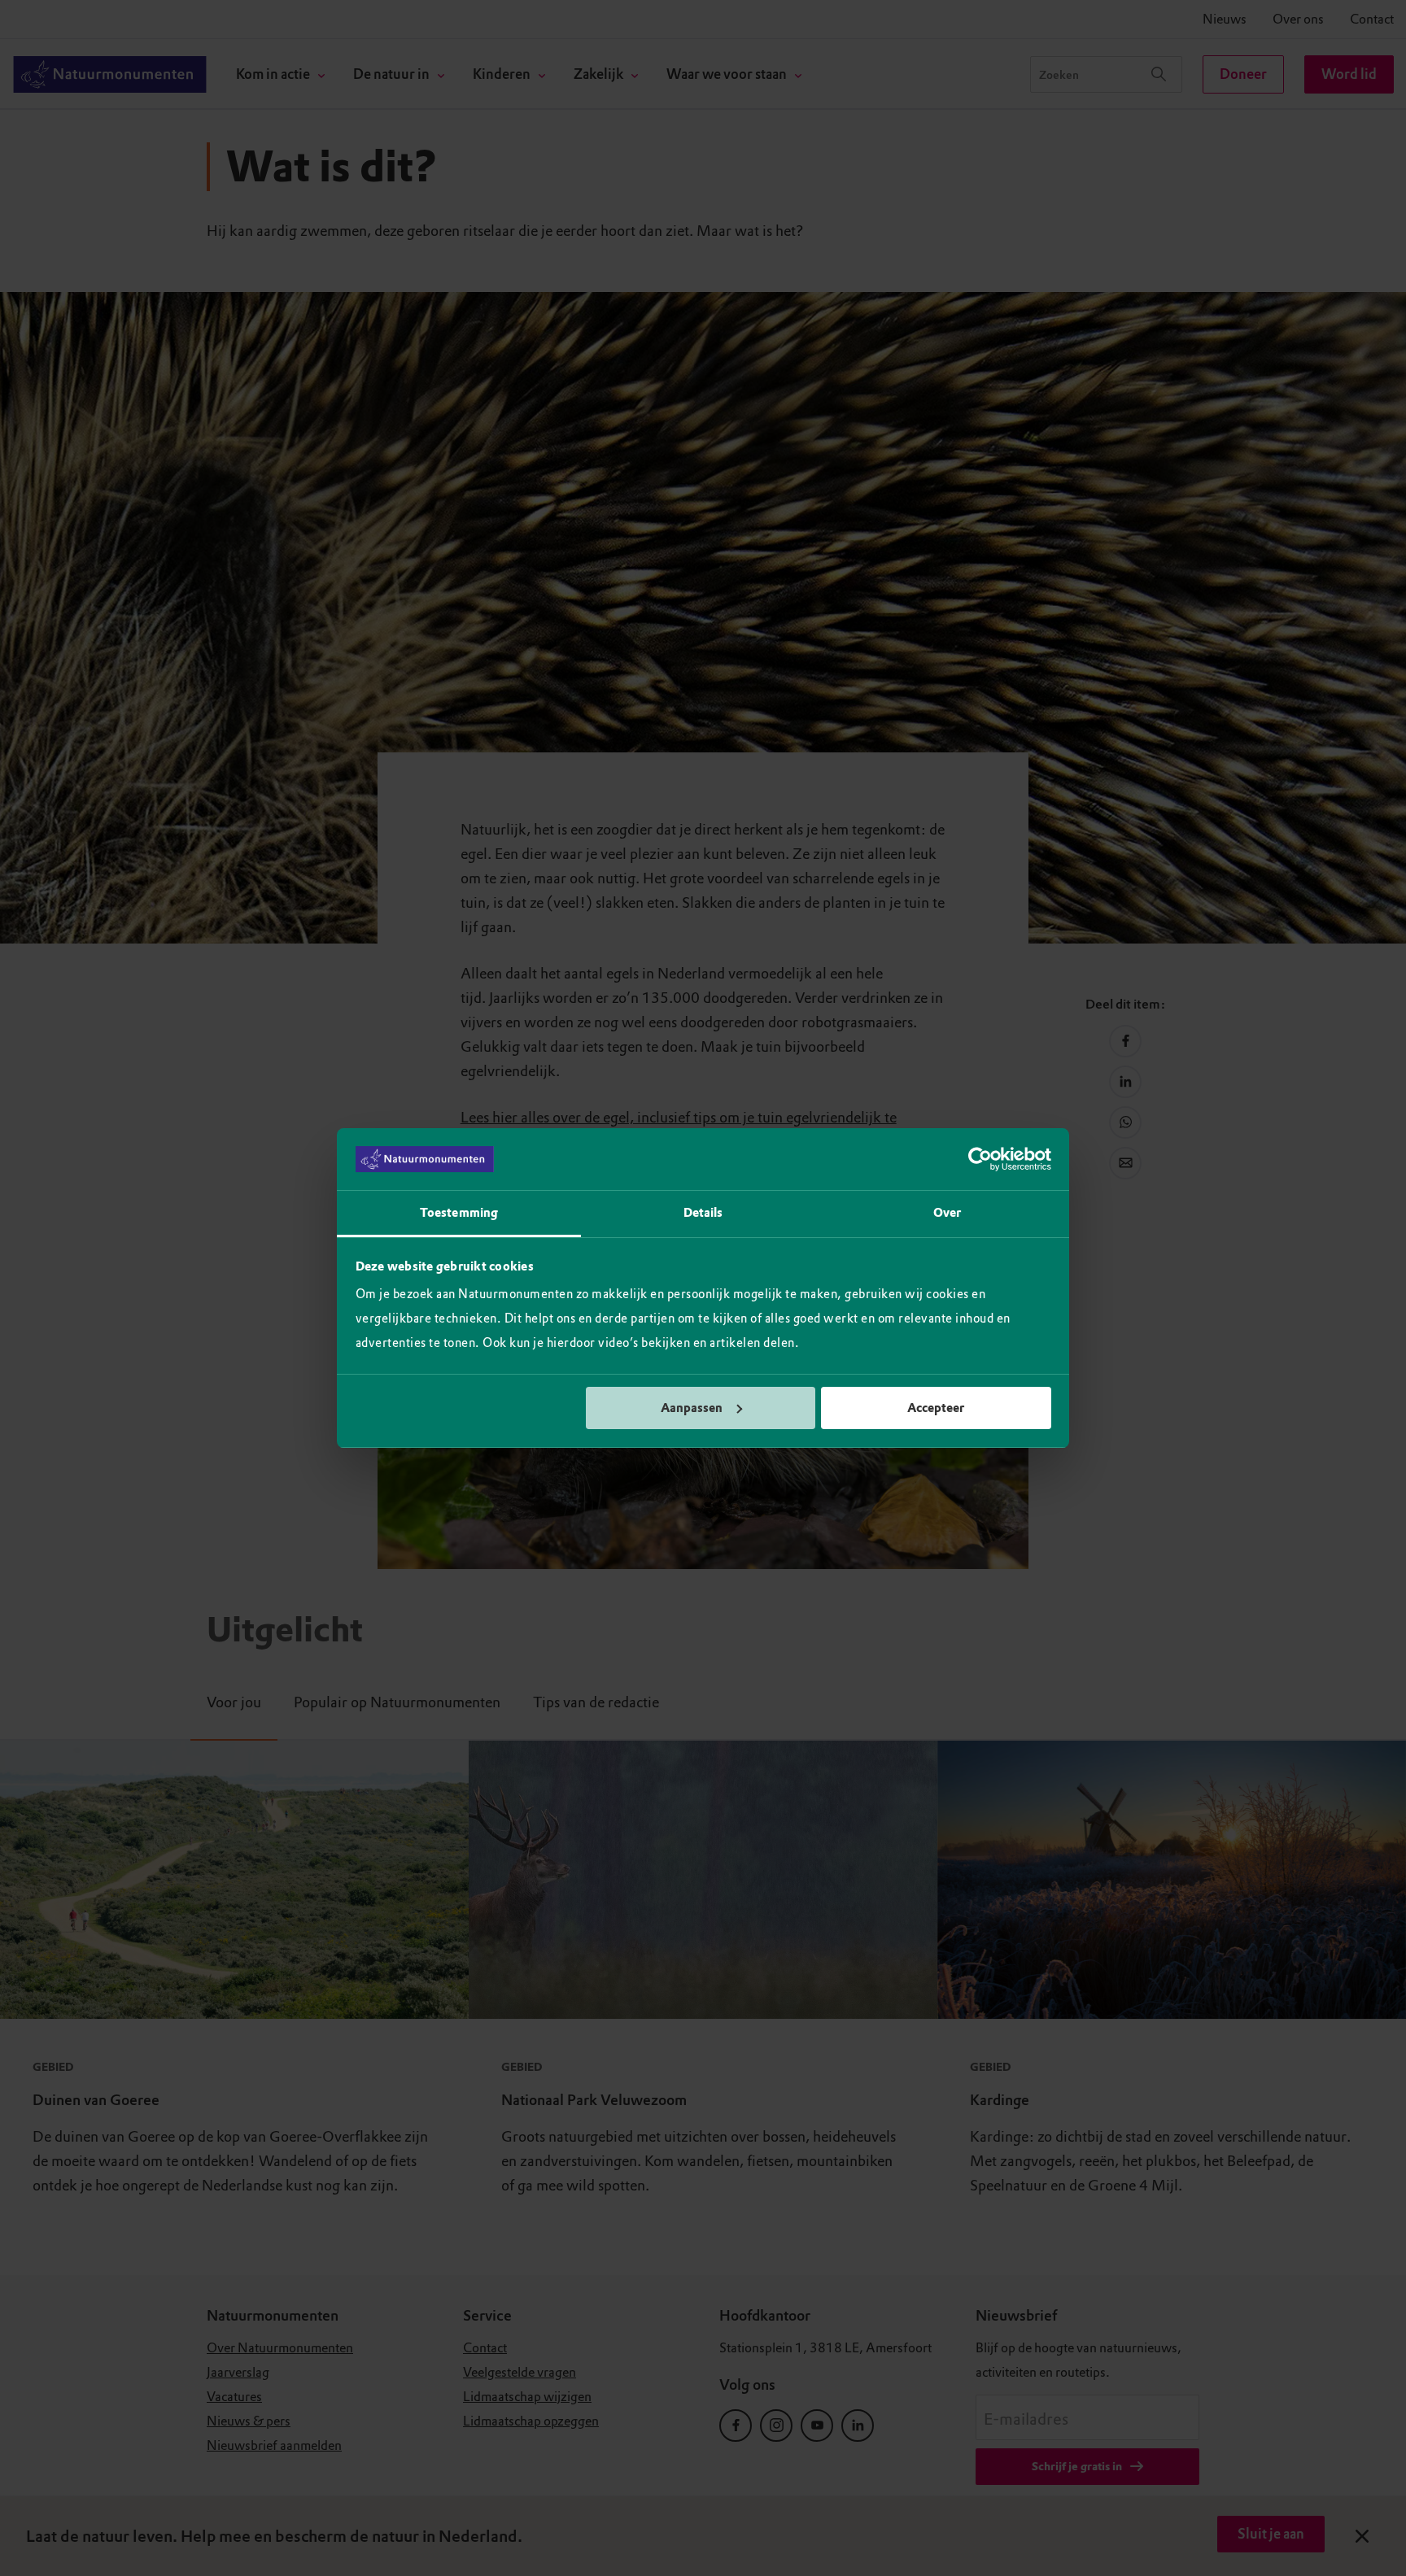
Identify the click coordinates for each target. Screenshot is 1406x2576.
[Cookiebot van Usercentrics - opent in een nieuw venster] (980, 1159)
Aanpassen (692, 1408)
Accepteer (936, 1408)
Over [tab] (947, 1213)
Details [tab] (703, 1213)
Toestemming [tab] (459, 1213)
